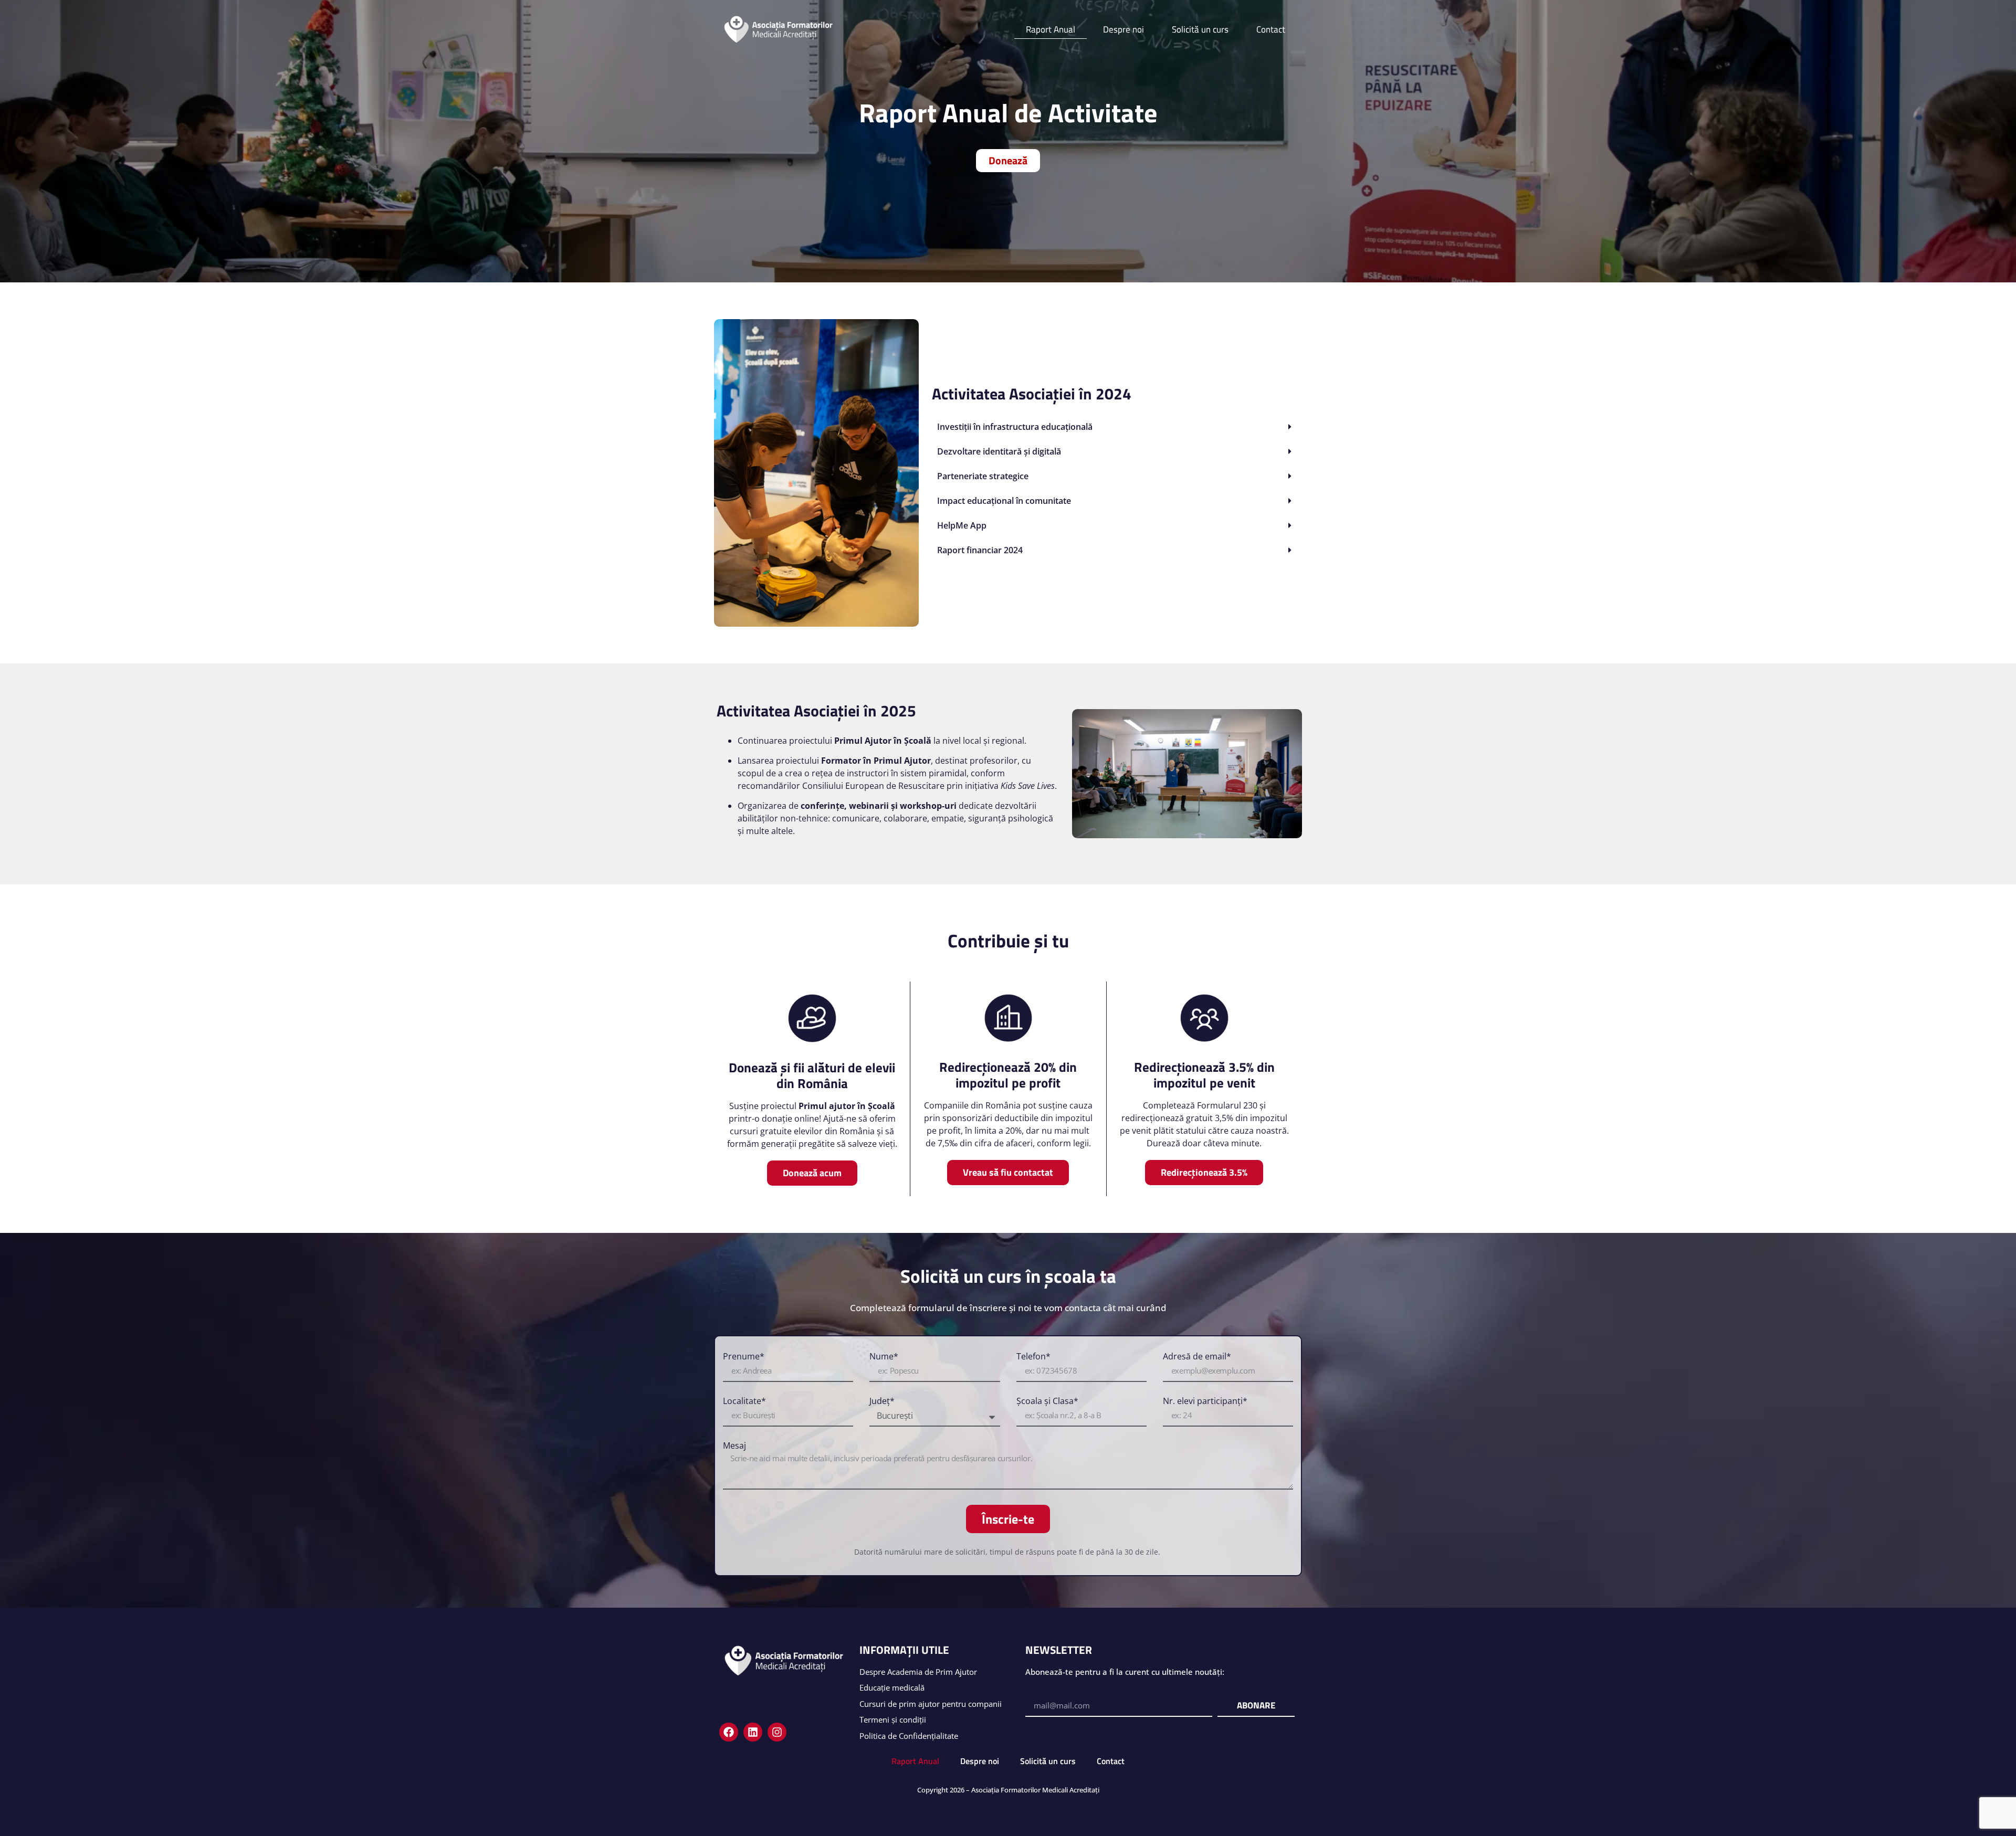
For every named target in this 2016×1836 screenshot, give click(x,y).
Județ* (882, 1401)
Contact (1271, 29)
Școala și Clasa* (1047, 1401)
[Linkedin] (753, 1732)
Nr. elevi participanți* (1205, 1401)
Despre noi (1123, 29)
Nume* (884, 1357)
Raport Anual (1051, 29)
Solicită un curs (1200, 29)
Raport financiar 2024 (980, 550)
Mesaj (734, 1446)
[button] (1116, 427)
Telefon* (1033, 1357)
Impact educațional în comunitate (1004, 501)
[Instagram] (777, 1732)
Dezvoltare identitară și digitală (999, 451)
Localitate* (744, 1401)
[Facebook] (729, 1732)
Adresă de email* (1197, 1357)
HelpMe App (962, 525)
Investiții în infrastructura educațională (1015, 427)
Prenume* (744, 1357)
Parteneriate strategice (983, 476)
